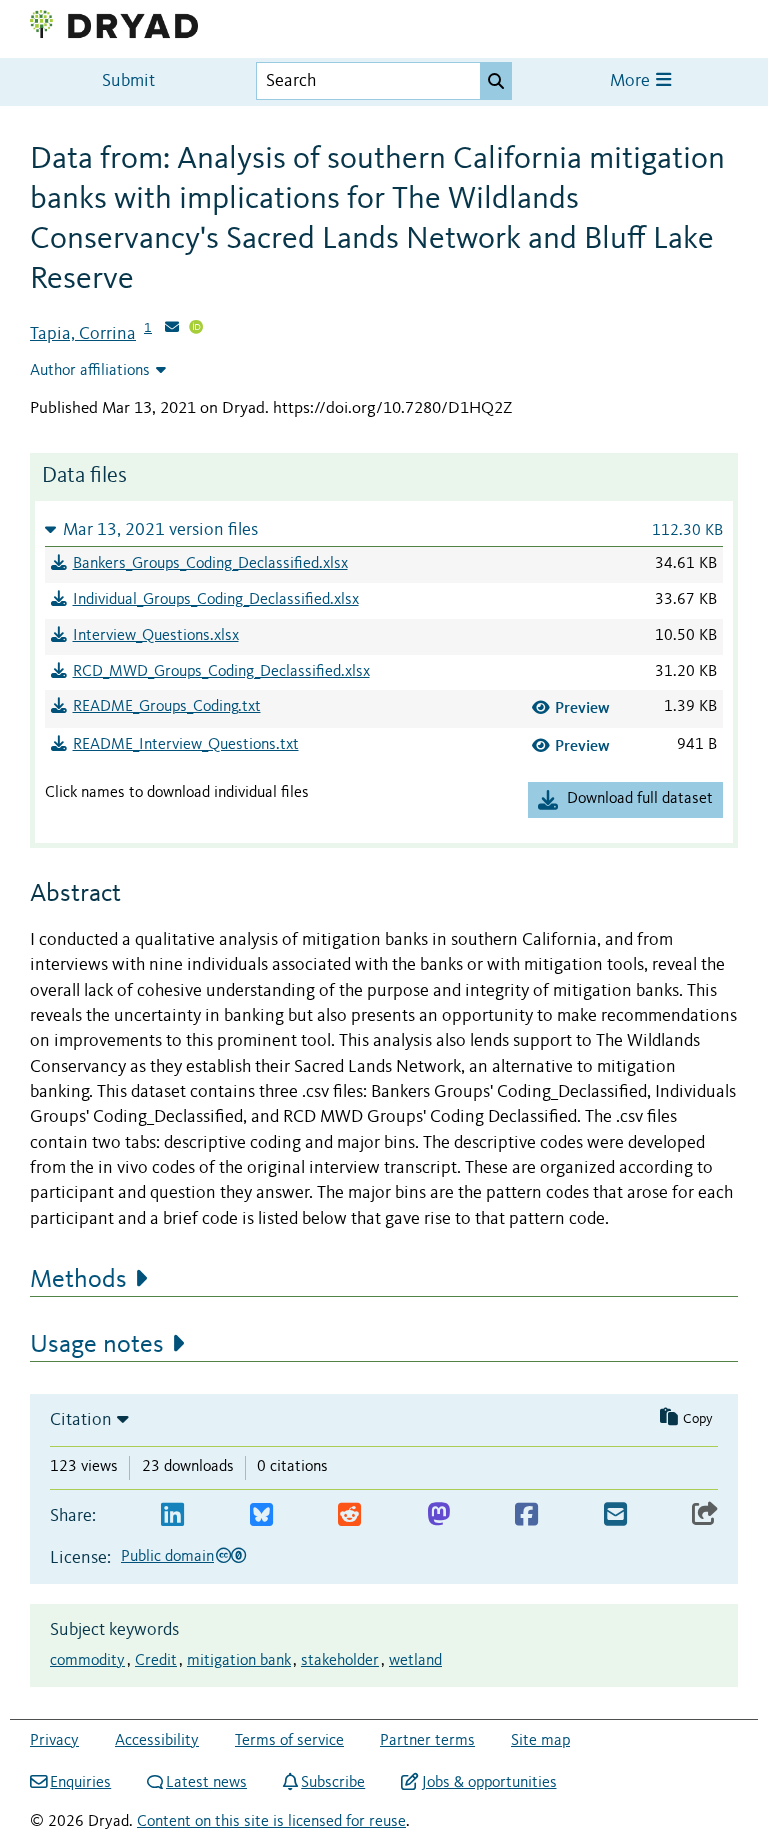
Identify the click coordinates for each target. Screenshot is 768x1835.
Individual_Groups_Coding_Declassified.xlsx (216, 600)
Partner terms (427, 1741)
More (632, 81)
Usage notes (97, 1345)
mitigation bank (239, 1661)
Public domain (167, 1557)
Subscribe (333, 1783)
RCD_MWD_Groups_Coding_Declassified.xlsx (221, 672)
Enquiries (80, 1783)
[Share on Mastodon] (438, 1515)
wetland (415, 1661)
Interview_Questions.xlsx (156, 636)
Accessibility (157, 1741)
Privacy (54, 1741)
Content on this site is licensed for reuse (271, 1822)
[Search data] (496, 81)
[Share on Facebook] (526, 1515)
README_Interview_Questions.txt (186, 745)
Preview (582, 707)
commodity (87, 1661)
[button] (384, 529)
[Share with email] (615, 1515)
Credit (156, 1661)
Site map (540, 1741)
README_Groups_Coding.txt (167, 707)
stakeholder (340, 1661)
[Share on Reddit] (349, 1515)
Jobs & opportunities (489, 1783)
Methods (78, 1280)
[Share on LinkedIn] (172, 1515)
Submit (128, 81)
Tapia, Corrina (83, 334)
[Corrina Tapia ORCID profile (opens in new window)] (196, 329)
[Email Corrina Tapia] (172, 329)
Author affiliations (90, 371)
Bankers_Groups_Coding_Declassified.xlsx (210, 564)
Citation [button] (81, 1420)
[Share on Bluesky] (261, 1515)
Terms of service (289, 1741)
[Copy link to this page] (705, 1515)
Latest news (206, 1783)
